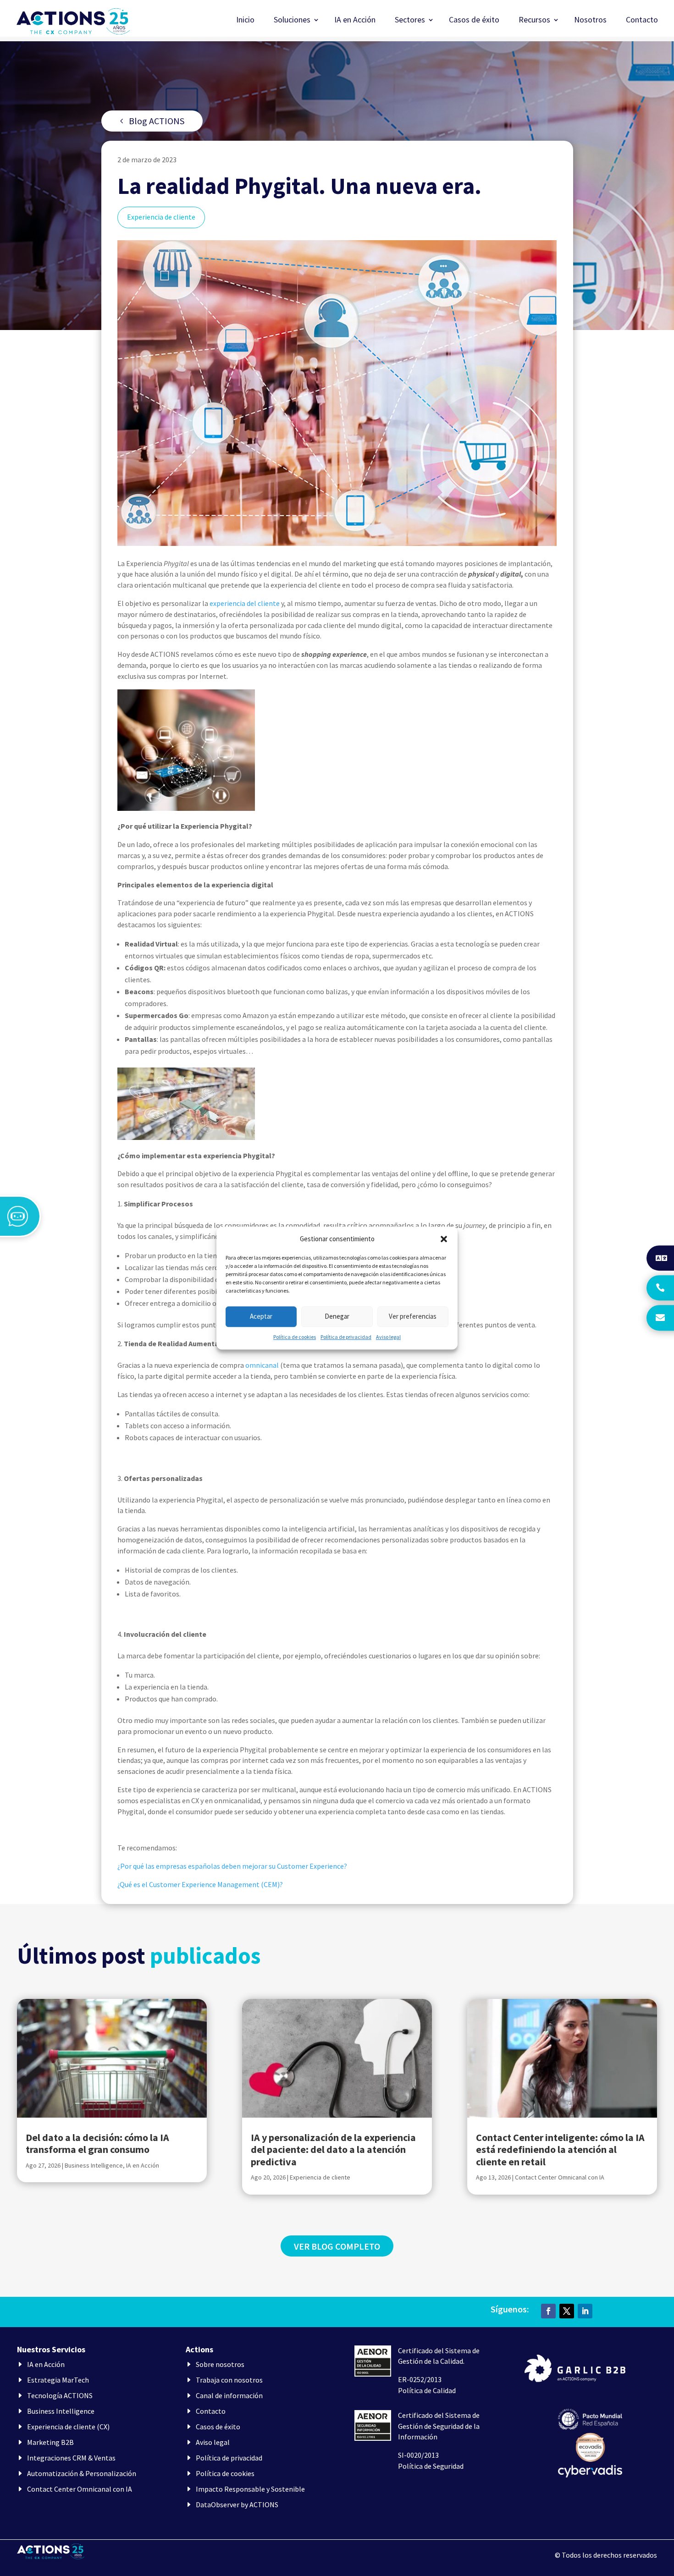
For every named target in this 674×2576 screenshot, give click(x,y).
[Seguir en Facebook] (548, 2311)
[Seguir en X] (567, 2311)
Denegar (337, 1317)
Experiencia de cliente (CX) (68, 2427)
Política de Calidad (427, 2390)
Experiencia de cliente (161, 217)
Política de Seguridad (431, 2466)
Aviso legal (388, 1337)
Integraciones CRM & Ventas (71, 2458)
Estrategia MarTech (58, 2380)
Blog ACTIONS (157, 121)
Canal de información (229, 2395)
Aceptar (261, 1317)
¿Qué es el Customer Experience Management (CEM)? (200, 1884)
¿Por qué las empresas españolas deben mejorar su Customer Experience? (232, 1866)
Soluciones (292, 21)
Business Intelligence (94, 2165)
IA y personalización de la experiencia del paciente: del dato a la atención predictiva (333, 2149)
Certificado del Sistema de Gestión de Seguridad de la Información (439, 2426)
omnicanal (262, 1365)
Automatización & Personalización (82, 2473)
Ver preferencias (413, 1317)
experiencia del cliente (245, 603)
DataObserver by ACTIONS (237, 2504)
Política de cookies (295, 1337)
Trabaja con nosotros (229, 2380)
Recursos (534, 21)
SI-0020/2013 (418, 2455)
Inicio (245, 21)
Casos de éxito (474, 21)
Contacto (642, 21)
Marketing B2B (50, 2442)
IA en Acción (355, 21)
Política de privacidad (346, 1337)
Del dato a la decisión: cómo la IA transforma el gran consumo (97, 2143)
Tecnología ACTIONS (60, 2395)
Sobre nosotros (220, 2364)
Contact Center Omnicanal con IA (560, 2177)
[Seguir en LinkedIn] (585, 2311)
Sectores (410, 21)
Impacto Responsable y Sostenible (250, 2489)
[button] (444, 1239)
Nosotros (590, 21)
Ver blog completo (337, 2246)
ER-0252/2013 (420, 2379)
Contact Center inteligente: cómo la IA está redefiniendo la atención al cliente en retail (560, 2149)
